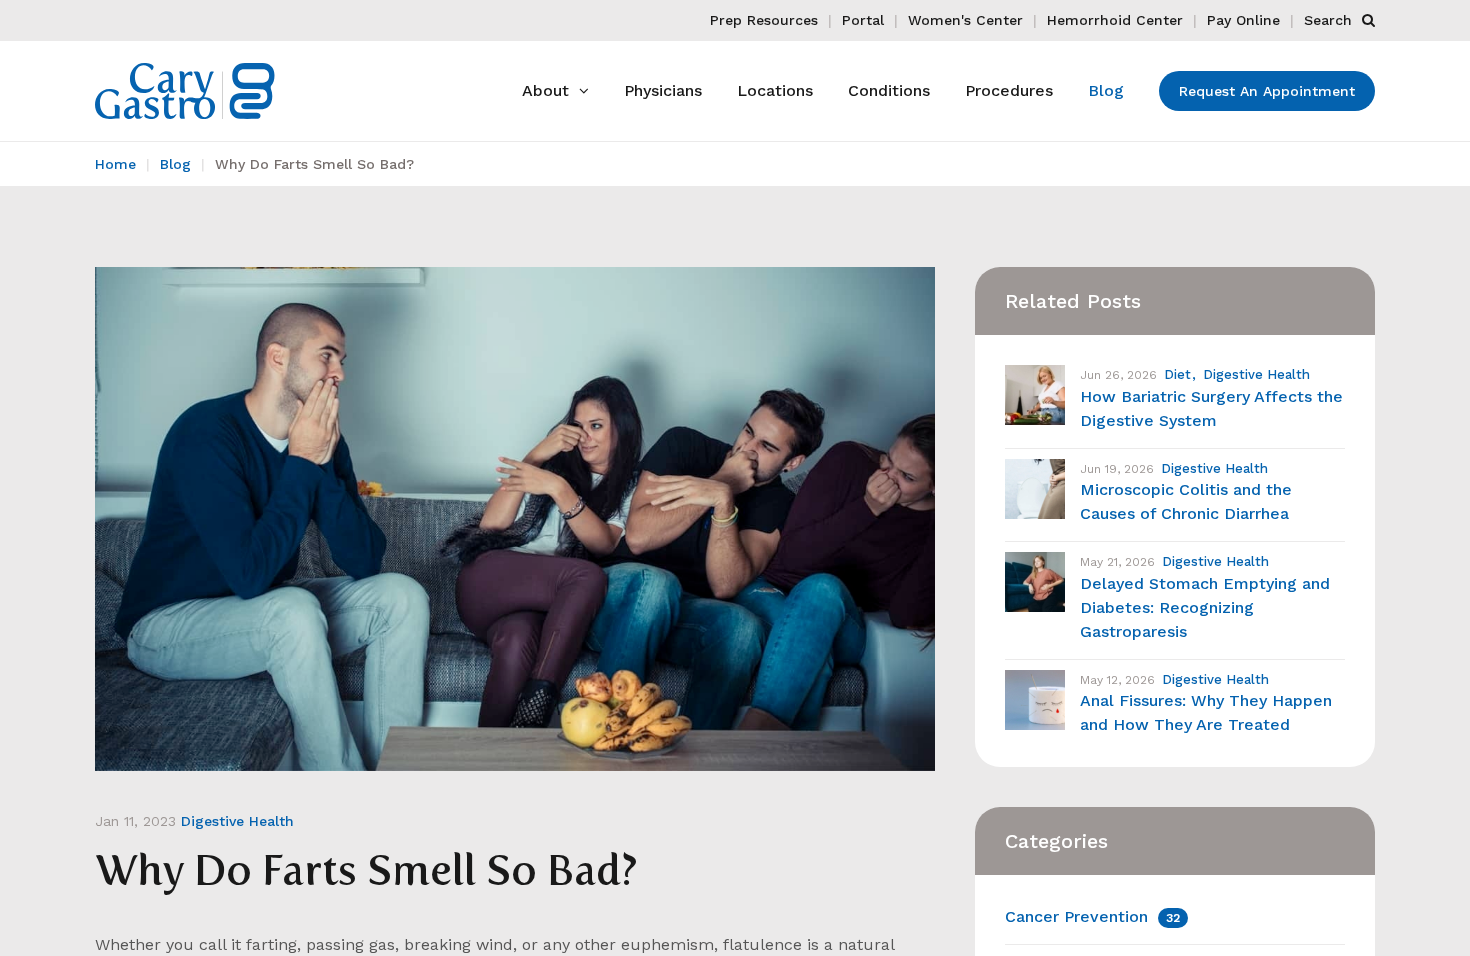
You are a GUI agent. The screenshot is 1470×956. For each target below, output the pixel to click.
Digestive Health (237, 821)
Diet (1177, 374)
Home (115, 164)
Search (1330, 20)
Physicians (663, 90)
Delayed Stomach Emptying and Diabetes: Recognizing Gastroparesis (1205, 607)
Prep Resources (764, 20)
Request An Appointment (1267, 91)
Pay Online (1243, 20)
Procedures (1009, 90)
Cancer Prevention (1092, 916)
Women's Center (965, 20)
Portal (863, 20)
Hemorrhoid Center (1115, 20)
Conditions (889, 90)
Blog (1106, 90)
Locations (775, 90)
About (545, 90)
